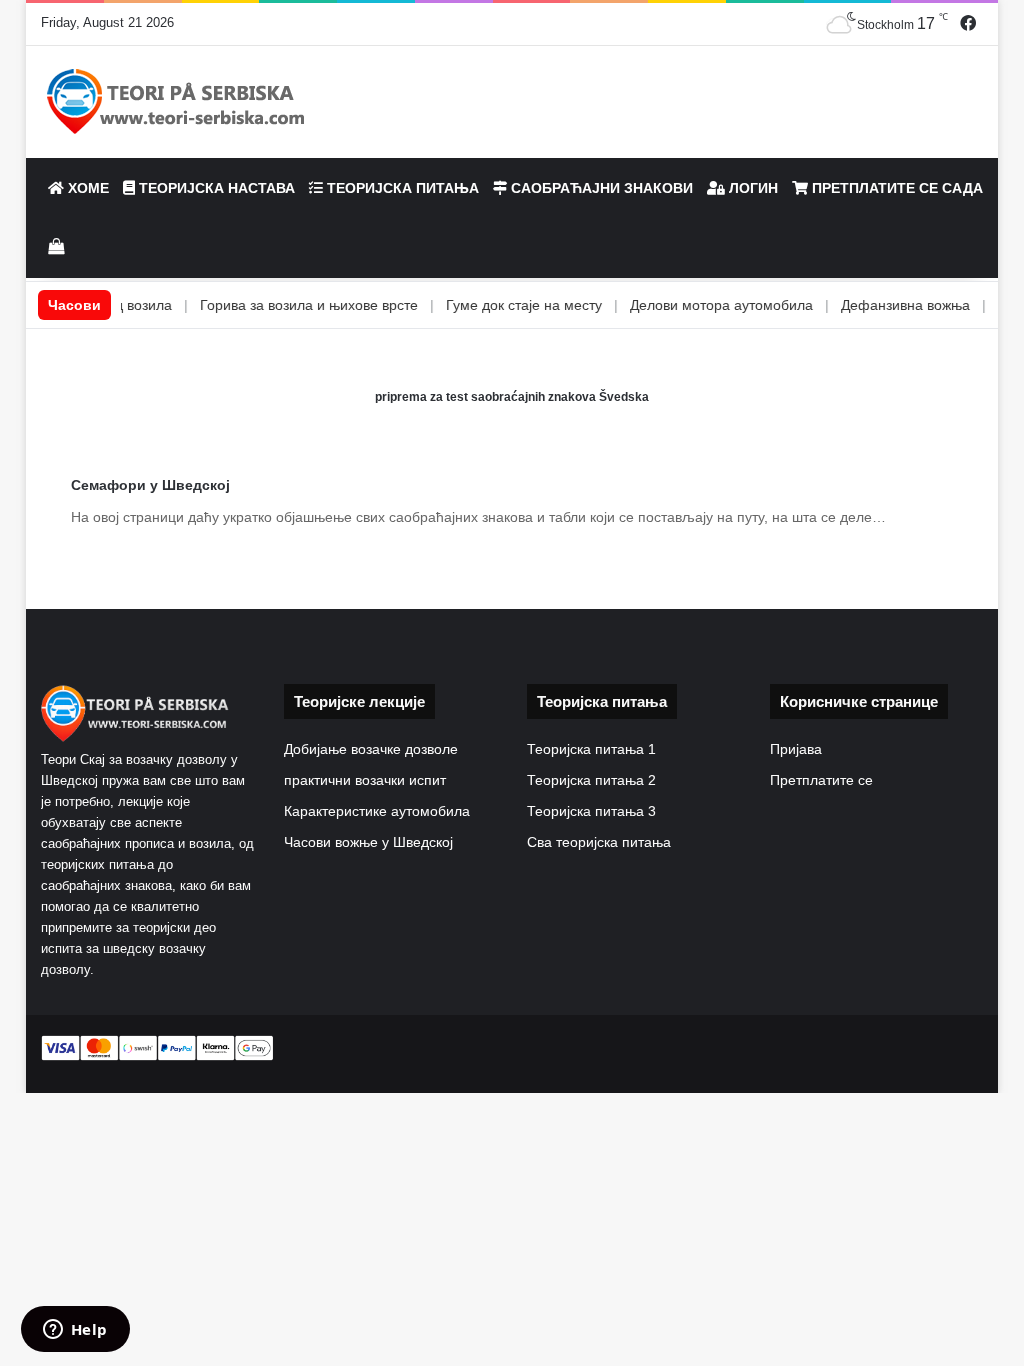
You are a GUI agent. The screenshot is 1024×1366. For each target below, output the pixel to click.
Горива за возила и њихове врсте (275, 305)
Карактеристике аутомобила (377, 811)
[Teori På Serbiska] (176, 102)
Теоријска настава (215, 188)
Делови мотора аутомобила (687, 305)
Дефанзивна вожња (871, 305)
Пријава (796, 749)
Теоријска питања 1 (591, 749)
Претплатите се (821, 780)
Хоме (86, 188)
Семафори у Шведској (150, 485)
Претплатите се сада (895, 188)
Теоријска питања (401, 188)
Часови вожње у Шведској (368, 842)
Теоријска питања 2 (591, 780)
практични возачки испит (365, 780)
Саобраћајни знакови (600, 188)
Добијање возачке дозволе (371, 749)
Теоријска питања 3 (591, 811)
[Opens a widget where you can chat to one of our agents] (75, 1331)
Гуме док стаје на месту (490, 305)
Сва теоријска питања (599, 842)
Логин (751, 188)
